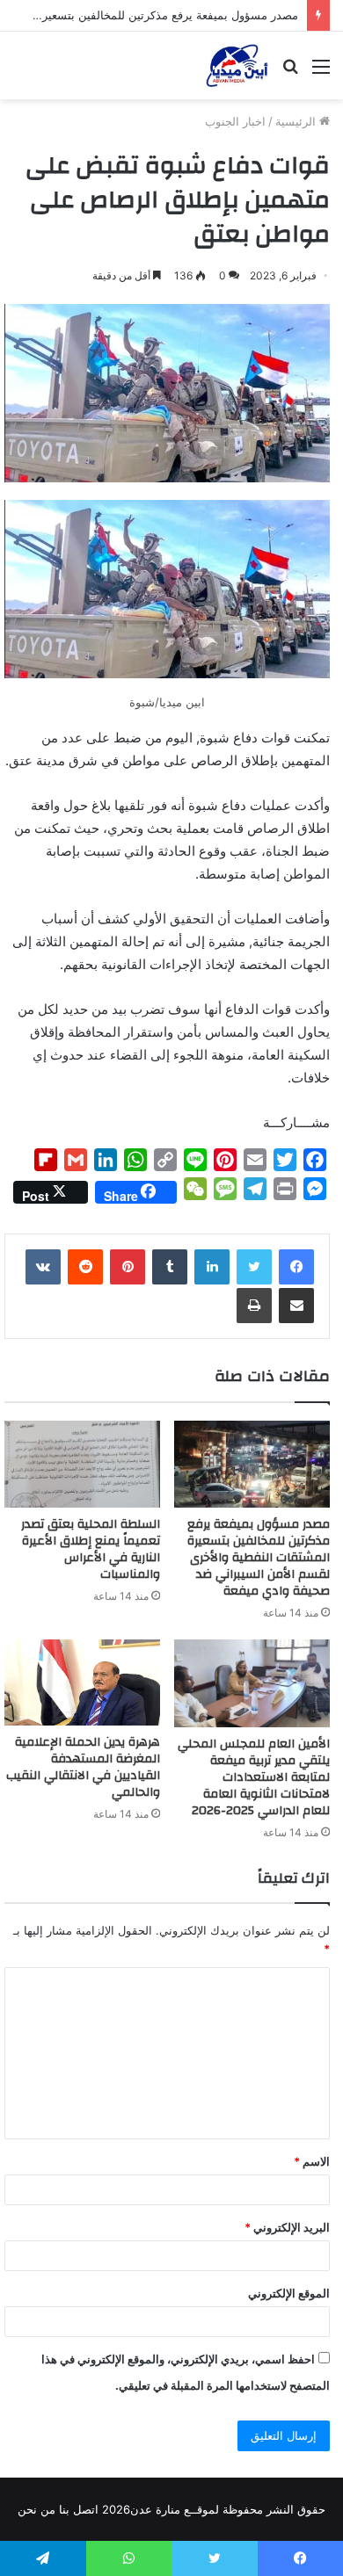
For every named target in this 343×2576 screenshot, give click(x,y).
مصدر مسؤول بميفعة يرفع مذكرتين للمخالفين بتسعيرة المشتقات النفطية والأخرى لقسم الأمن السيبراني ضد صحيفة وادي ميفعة (259, 1558)
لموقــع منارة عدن (175, 2509)
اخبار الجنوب (235, 121)
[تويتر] (254, 1267)
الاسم (312, 2161)
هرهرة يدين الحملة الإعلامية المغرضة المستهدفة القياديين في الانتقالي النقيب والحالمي (83, 1767)
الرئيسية (297, 121)
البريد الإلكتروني (287, 2227)
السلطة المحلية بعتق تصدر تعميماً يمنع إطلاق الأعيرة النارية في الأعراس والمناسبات (91, 1549)
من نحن (36, 2509)
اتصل (86, 2509)
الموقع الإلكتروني (289, 2293)
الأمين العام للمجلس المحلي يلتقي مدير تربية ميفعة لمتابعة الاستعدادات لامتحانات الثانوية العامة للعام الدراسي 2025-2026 (254, 1777)
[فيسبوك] (296, 1267)
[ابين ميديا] (237, 65)
